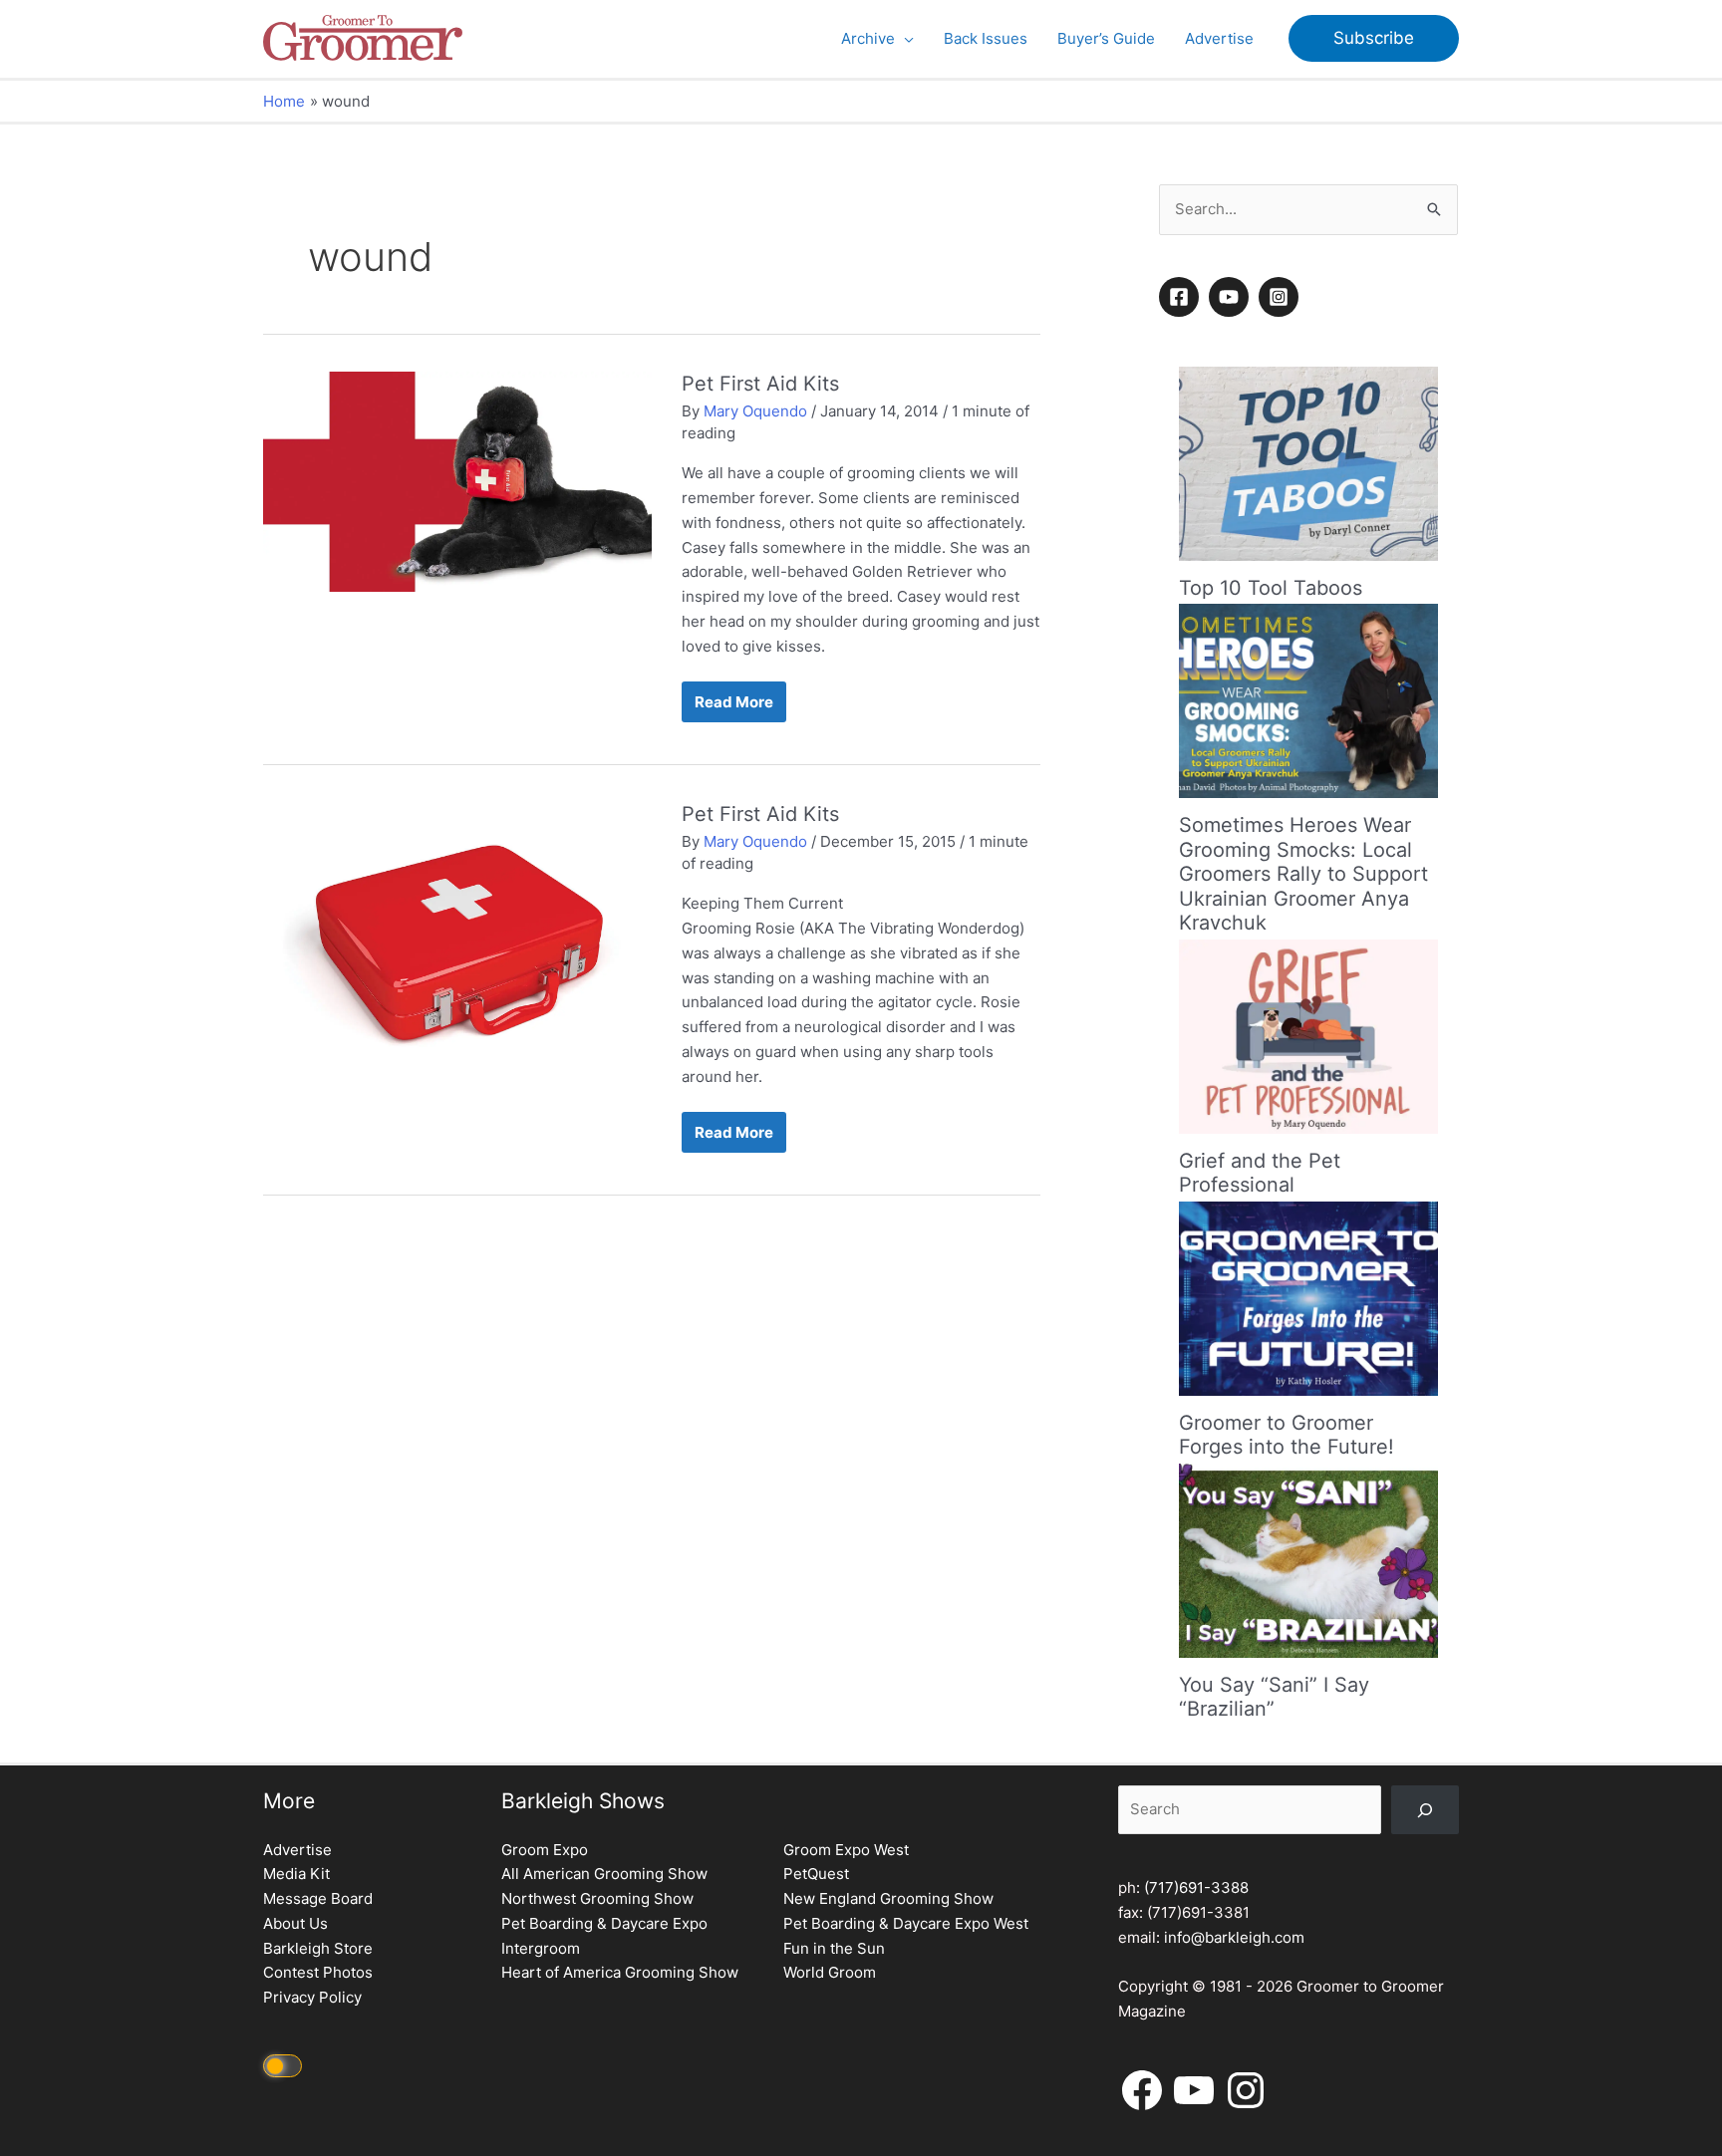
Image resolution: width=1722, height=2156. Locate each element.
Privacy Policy (312, 1997)
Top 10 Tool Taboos (1271, 588)
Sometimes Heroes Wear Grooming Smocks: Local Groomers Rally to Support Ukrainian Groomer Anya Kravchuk (1303, 874)
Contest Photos (318, 1972)
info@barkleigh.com (1234, 1937)
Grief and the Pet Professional (1260, 1173)
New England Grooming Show (888, 1898)
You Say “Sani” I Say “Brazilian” (1274, 1697)
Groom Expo (545, 1850)
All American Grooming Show (604, 1874)
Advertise (297, 1850)
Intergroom (541, 1948)
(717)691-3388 (1196, 1887)
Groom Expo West (846, 1850)
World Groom (830, 1972)
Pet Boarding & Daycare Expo (604, 1923)
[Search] (1425, 1810)
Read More (733, 707)
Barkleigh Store (318, 1948)
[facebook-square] (1182, 297)
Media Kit (296, 1874)
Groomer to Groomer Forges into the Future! (1287, 1435)
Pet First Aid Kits (760, 384)
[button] (904, 39)
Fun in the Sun (834, 1948)
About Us (295, 1923)
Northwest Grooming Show (597, 1898)
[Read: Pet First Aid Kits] (457, 481)
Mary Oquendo (755, 411)
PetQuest (816, 1874)
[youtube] (1232, 297)
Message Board (318, 1898)
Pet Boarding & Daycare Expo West (906, 1923)
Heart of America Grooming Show (620, 1972)
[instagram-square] (1282, 297)
